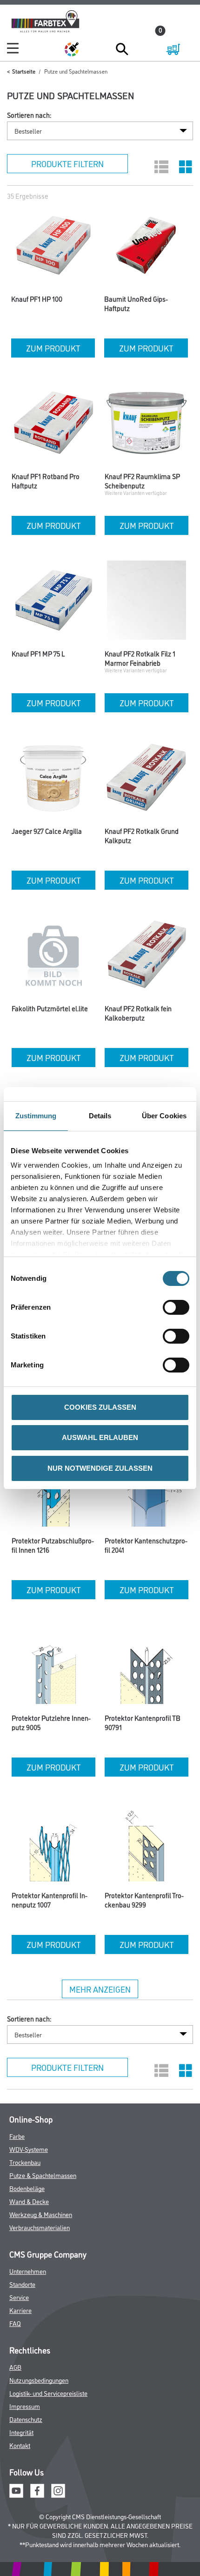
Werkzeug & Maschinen (41, 2214)
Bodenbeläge (27, 2188)
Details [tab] (100, 1116)
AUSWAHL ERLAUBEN (100, 1437)
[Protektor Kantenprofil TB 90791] (147, 1667)
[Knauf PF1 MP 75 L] (53, 602)
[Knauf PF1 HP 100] (53, 248)
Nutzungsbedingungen (39, 2380)
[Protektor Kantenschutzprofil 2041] (147, 1489)
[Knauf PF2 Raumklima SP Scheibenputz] (147, 425)
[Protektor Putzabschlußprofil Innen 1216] (53, 1489)
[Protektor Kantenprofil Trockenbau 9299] (147, 1844)
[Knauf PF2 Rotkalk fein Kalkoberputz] (147, 957)
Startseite (24, 71)
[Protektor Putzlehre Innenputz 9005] (53, 1667)
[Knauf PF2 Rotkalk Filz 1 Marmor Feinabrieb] (147, 602)
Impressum (25, 2406)
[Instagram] (58, 2490)
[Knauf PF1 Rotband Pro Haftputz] (53, 425)
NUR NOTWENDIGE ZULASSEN (100, 1468)
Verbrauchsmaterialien (40, 2227)
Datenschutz (26, 2419)
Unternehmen (28, 2271)
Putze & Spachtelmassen (43, 2175)
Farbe (17, 2136)
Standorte (22, 2284)
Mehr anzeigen (100, 1989)
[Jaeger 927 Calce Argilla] (53, 780)
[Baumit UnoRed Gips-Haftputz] (146, 248)
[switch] (178, 1307)
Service (19, 2297)
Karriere (20, 2310)
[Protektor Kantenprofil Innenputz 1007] (53, 1844)
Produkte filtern (67, 163)
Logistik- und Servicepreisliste (48, 2393)
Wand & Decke (29, 2201)
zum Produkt (53, 348)
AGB (15, 2367)
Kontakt (20, 2445)
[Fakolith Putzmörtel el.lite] (53, 957)
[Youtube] (16, 2490)
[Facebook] (37, 2490)
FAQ (15, 2323)
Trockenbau (25, 2162)
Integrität (21, 2432)
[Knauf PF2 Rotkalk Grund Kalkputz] (147, 780)
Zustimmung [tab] (36, 1116)
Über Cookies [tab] (164, 1116)
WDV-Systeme (29, 2149)
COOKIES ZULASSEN (100, 1407)
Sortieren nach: (29, 115)
